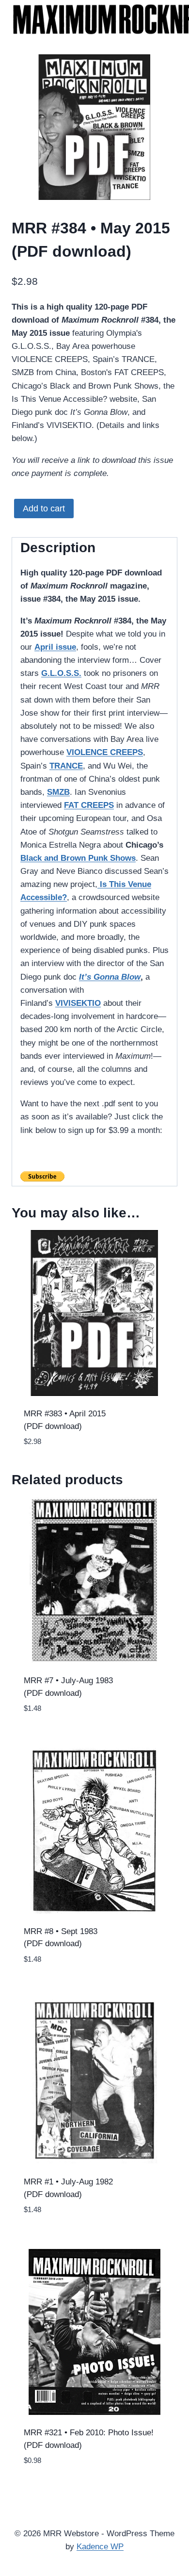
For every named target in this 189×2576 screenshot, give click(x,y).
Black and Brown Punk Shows (78, 858)
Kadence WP (100, 2547)
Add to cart (44, 509)
